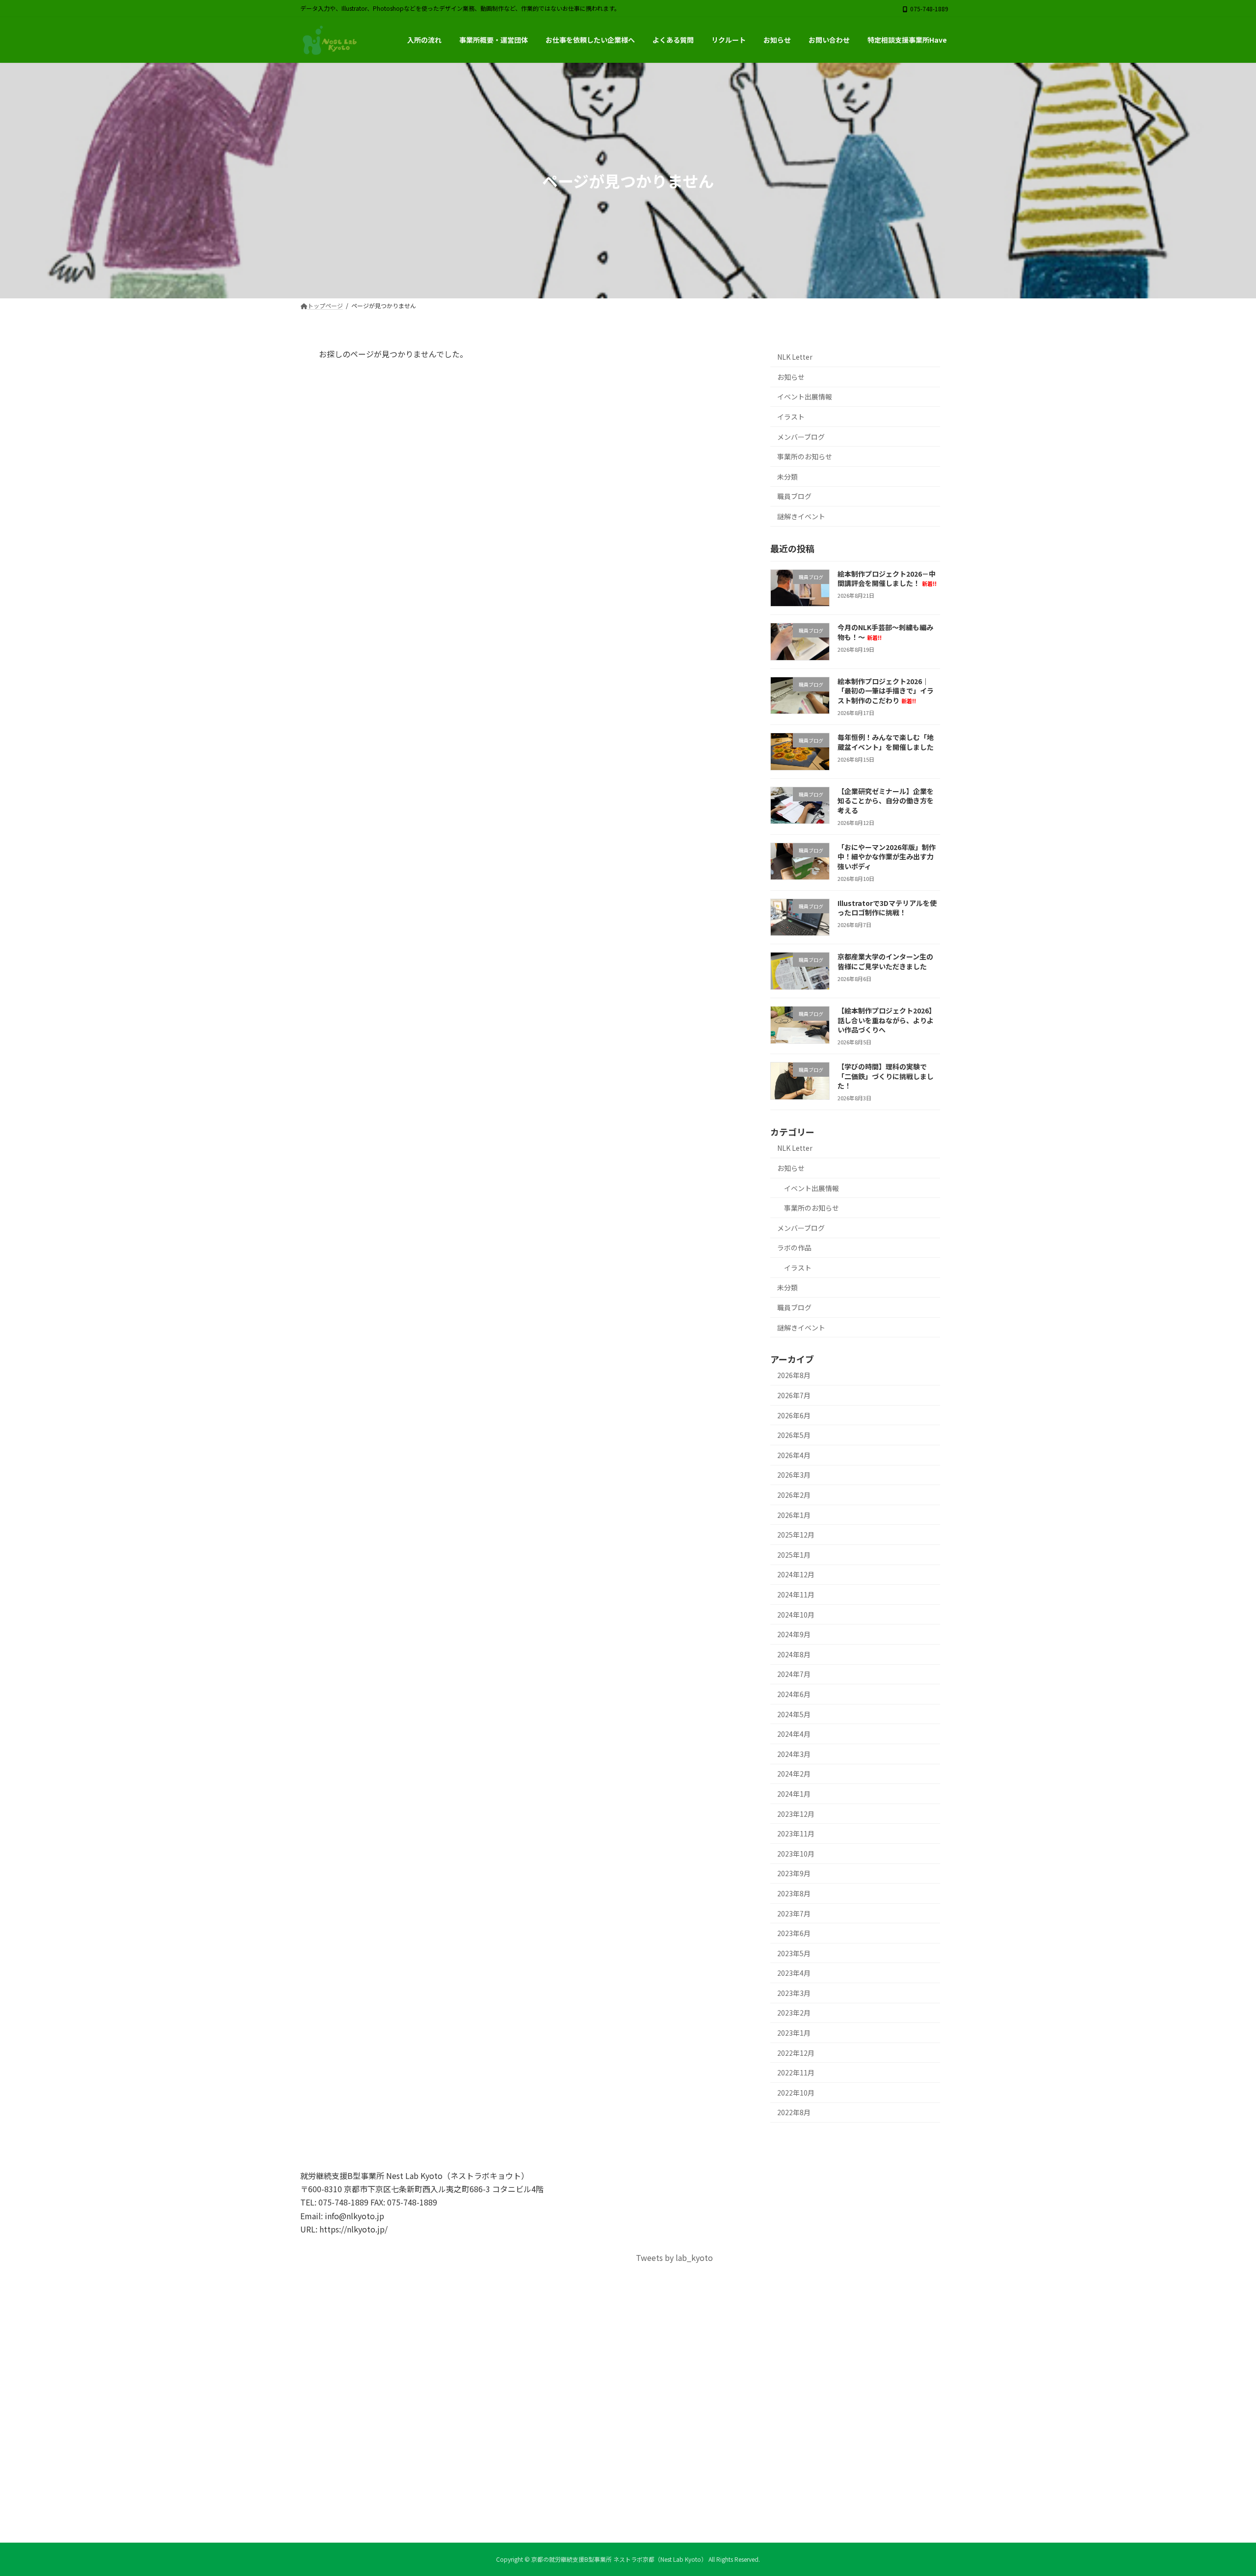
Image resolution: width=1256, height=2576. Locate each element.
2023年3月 (794, 1993)
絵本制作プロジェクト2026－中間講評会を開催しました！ (887, 579)
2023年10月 (796, 1854)
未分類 (787, 477)
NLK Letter (795, 357)
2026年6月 (794, 1415)
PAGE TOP (1221, 2490)
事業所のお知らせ (805, 457)
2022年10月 (796, 2093)
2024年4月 (794, 1734)
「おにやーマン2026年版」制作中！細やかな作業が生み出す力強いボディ (887, 857)
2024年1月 (794, 1794)
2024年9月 (794, 1635)
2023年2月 (794, 2013)
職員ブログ (794, 497)
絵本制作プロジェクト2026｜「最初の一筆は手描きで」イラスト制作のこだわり (886, 691)
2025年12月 (796, 1535)
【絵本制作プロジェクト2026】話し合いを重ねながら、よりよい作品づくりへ (887, 1020)
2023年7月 (794, 1913)
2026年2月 (794, 1495)
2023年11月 (796, 1834)
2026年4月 (794, 1455)
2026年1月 (794, 1515)
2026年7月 (794, 1395)
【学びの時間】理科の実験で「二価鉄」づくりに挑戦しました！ (886, 1076)
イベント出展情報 (805, 397)
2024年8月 (794, 1654)
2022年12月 (796, 2053)
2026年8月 (794, 1376)
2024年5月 (794, 1714)
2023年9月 (794, 1874)
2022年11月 (796, 2073)
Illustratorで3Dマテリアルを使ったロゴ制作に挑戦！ (887, 908)
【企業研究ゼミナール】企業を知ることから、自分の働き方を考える (886, 801)
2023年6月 (794, 1933)
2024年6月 (794, 1694)
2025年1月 (794, 1555)
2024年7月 (794, 1674)
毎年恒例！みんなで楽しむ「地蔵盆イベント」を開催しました (886, 742)
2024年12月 (796, 1575)
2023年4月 (794, 1973)
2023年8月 (794, 1893)
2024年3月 (794, 1754)
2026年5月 (794, 1435)
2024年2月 (794, 1774)
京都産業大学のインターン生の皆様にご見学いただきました (885, 962)
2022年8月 (794, 2113)
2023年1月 (794, 2033)
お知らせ (791, 377)
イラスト (791, 417)
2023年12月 (796, 1814)
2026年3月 (794, 1475)
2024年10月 (796, 1615)
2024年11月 (796, 1594)
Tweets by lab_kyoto (674, 2257)
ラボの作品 (794, 1248)
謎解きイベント (801, 516)
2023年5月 (794, 1953)
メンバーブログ (801, 437)
